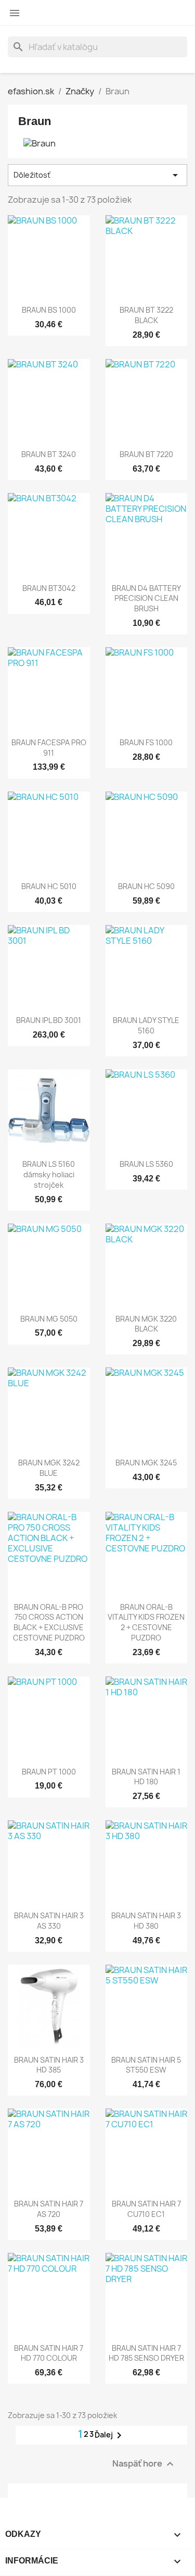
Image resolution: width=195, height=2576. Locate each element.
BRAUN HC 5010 (49, 886)
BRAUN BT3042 (49, 588)
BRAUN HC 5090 (146, 886)
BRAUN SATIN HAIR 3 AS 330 (49, 1921)
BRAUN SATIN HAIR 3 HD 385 (49, 2065)
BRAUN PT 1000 (49, 1772)
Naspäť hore (144, 2464)
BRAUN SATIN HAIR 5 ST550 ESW (146, 2065)
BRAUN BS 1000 (49, 310)
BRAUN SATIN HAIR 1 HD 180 (146, 1777)
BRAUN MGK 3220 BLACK (146, 1324)
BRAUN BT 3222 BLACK (146, 315)
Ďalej (110, 2435)
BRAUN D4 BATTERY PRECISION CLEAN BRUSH (146, 599)
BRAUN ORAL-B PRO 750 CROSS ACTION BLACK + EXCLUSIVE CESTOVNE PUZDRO (49, 1622)
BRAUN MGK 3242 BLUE (49, 1468)
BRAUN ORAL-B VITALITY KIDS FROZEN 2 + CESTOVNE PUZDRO (146, 1622)
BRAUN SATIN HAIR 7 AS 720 (49, 2209)
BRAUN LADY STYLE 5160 (146, 1025)
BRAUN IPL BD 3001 (49, 1020)
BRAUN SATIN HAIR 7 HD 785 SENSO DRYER (146, 2353)
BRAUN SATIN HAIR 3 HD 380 (146, 1921)
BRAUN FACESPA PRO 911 (49, 748)
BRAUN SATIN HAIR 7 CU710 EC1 (146, 2209)
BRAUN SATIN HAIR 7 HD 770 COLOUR (49, 2353)
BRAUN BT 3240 (49, 454)
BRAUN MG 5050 (49, 1319)
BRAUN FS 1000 (146, 742)
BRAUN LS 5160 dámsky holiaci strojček (49, 1174)
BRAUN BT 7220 (146, 454)
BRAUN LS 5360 (146, 1164)
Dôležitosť (97, 175)
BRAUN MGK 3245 (146, 1463)
